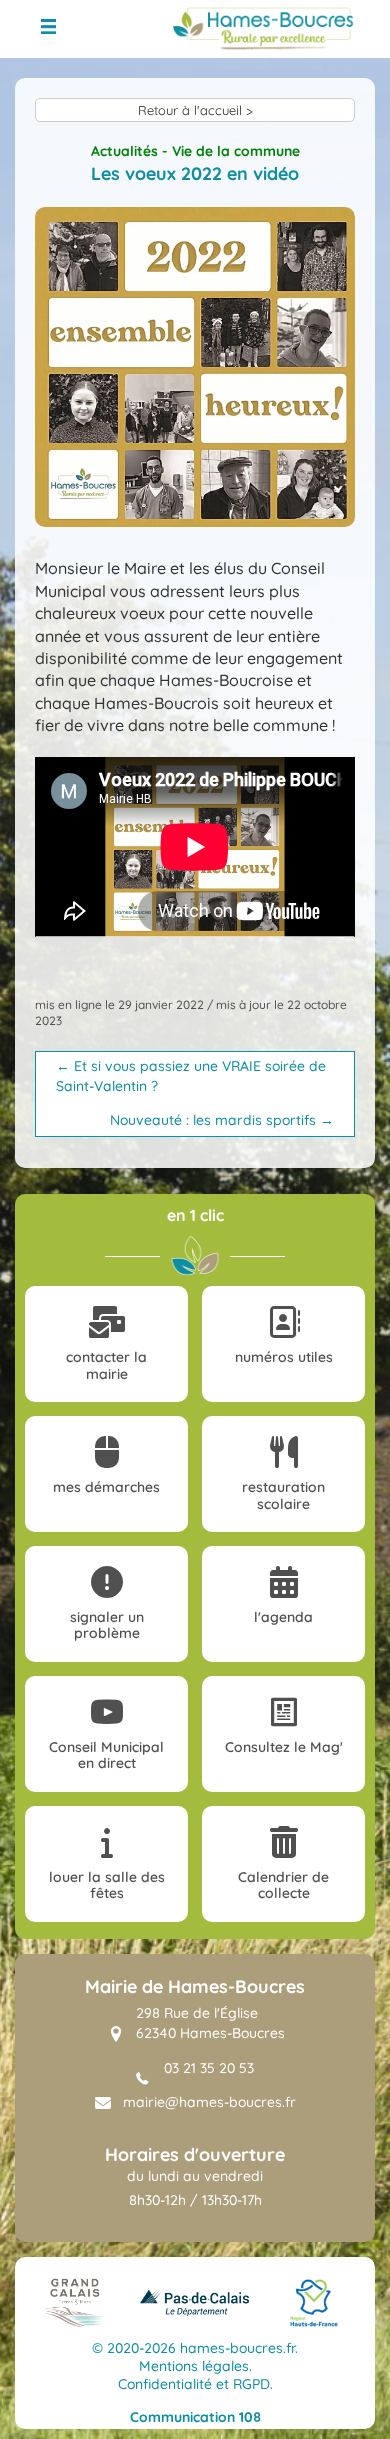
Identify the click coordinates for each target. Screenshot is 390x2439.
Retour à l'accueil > (195, 110)
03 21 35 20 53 (209, 2068)
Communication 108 (195, 2417)
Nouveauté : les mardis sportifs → (222, 1120)
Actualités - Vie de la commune (195, 151)
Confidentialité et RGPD (194, 2384)
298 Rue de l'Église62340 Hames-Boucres (210, 2023)
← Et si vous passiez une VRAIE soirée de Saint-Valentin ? (191, 1076)
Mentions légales (194, 2366)
